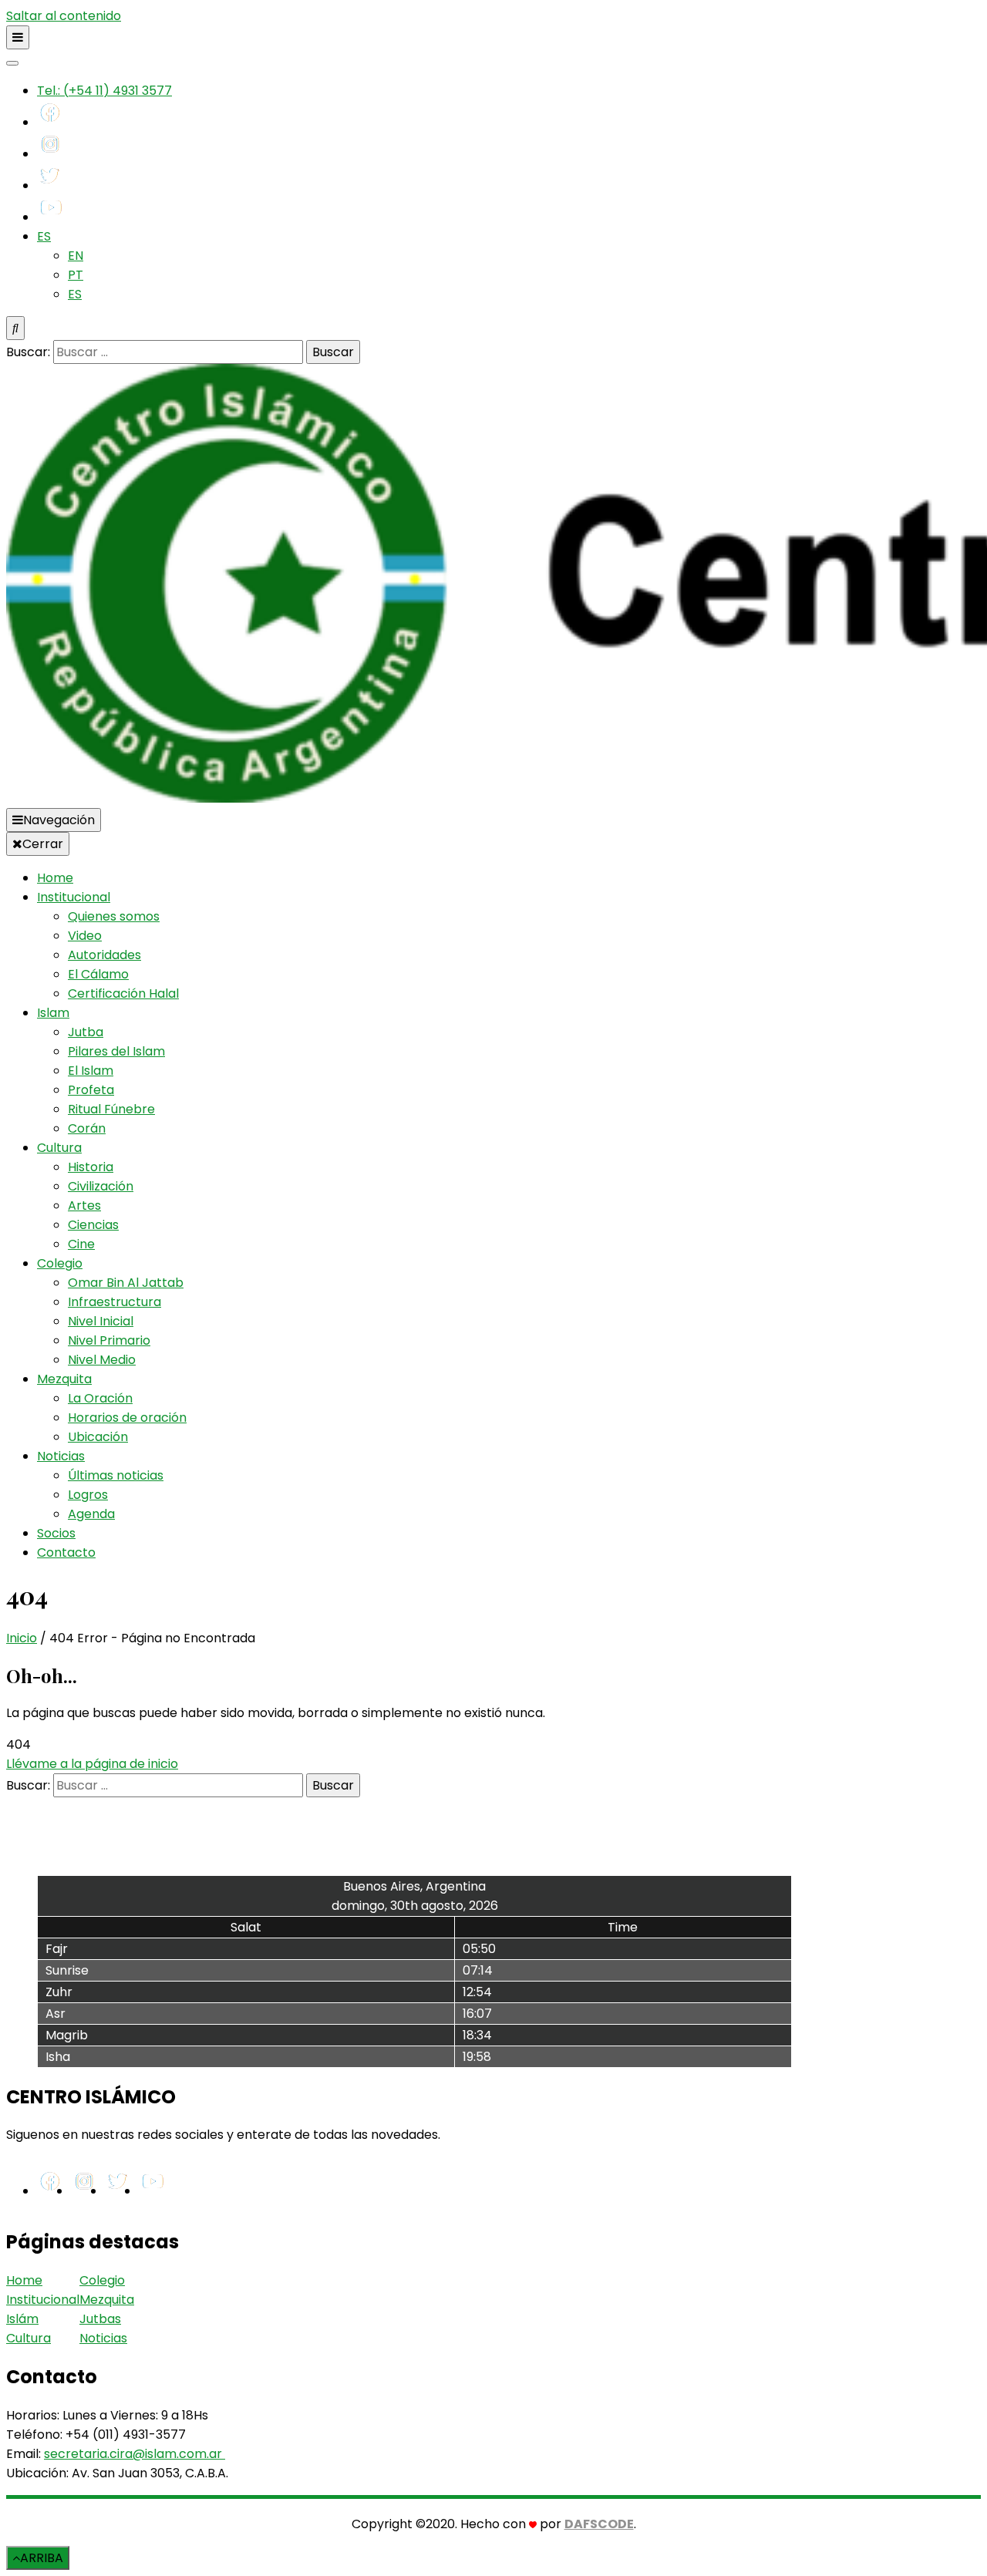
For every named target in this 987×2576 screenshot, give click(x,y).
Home (55, 878)
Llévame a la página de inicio (92, 1764)
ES (44, 236)
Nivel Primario (109, 1340)
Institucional (74, 897)
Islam (53, 1013)
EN (76, 256)
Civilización (101, 1186)
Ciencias (93, 1225)
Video (85, 936)
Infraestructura (115, 1302)
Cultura (59, 1148)
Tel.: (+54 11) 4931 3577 (104, 91)
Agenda (91, 1514)
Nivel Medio (102, 1360)
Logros (88, 1495)
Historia (91, 1167)
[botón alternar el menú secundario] (18, 37)
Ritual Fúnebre (111, 1109)
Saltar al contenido (64, 16)
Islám (22, 2319)
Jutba (86, 1032)
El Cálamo (98, 974)
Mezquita (64, 1379)
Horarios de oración (127, 1418)
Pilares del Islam (116, 1051)
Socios (56, 1533)
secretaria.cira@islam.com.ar (133, 2454)
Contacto (66, 1552)
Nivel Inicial (101, 1321)
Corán (87, 1128)
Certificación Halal (123, 993)
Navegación (59, 820)
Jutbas (100, 2319)
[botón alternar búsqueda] (15, 328)
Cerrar (43, 844)
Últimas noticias (116, 1475)
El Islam (91, 1071)
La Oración (100, 1398)
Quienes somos (114, 916)
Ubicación (98, 1437)
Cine (81, 1244)
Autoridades (104, 955)
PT (76, 275)
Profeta (91, 1090)
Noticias (61, 1456)
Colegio (60, 1263)
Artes (84, 1206)
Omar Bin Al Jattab (126, 1283)
